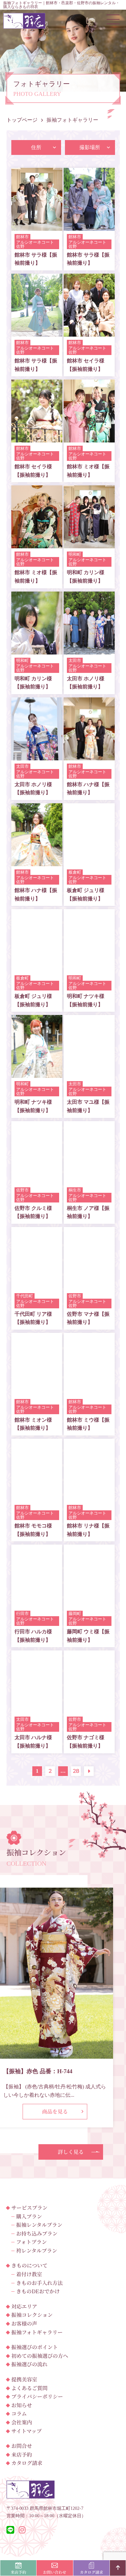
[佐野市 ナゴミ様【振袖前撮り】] (89, 1709)
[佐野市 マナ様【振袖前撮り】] (89, 1286)
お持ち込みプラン (37, 2233)
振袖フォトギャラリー (37, 2332)
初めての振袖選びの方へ (40, 2356)
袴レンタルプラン (37, 2251)
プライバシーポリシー (37, 2396)
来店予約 (22, 2454)
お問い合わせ (55, 2572)
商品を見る (55, 2111)
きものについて (29, 2265)
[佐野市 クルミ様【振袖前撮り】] (37, 1180)
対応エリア (24, 2306)
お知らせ (22, 2405)
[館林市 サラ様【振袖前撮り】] (37, 226)
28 (76, 1771)
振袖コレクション (32, 2315)
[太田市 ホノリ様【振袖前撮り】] (89, 650)
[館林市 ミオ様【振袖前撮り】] (89, 438)
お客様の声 (24, 2323)
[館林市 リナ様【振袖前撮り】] (89, 1497)
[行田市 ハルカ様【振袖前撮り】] (37, 1603)
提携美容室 (24, 2379)
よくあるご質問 (29, 2388)
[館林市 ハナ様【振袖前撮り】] (89, 756)
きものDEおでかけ (38, 2291)
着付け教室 (29, 2274)
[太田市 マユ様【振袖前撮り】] (89, 1074)
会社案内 (22, 2422)
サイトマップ (26, 2431)
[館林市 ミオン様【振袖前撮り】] (37, 1391)
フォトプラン (31, 2242)
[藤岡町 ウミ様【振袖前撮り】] (89, 1603)
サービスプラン (29, 2208)
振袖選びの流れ (29, 2364)
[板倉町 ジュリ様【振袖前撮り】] (89, 862)
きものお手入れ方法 (39, 2283)
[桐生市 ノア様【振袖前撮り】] (89, 1180)
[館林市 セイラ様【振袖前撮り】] (89, 332)
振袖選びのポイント (35, 2347)
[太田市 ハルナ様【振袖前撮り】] (37, 1709)
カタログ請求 (27, 2463)
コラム (19, 2414)
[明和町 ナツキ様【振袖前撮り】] (89, 968)
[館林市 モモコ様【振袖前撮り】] (37, 1497)
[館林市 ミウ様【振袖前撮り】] (89, 1391)
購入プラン (29, 2216)
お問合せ (22, 2446)
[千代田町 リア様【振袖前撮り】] (37, 1286)
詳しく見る (71, 2152)
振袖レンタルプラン (39, 2225)
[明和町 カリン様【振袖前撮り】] (89, 544)
